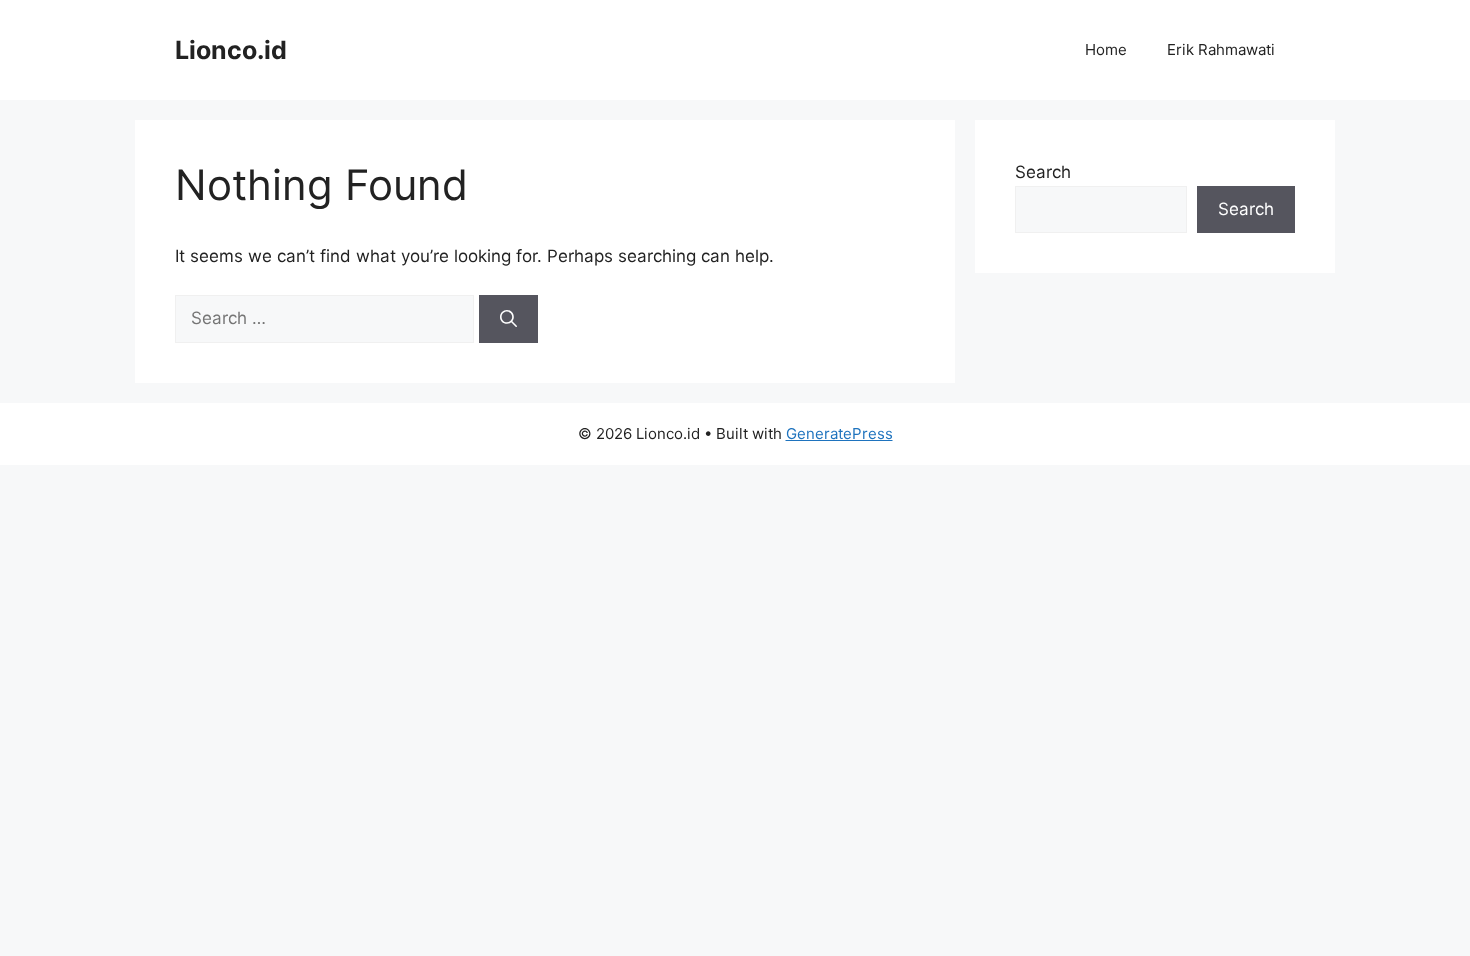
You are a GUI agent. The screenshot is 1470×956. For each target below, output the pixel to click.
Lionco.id (231, 50)
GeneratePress (839, 433)
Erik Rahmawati (1221, 49)
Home (1106, 49)
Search (1043, 172)
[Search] (508, 319)
